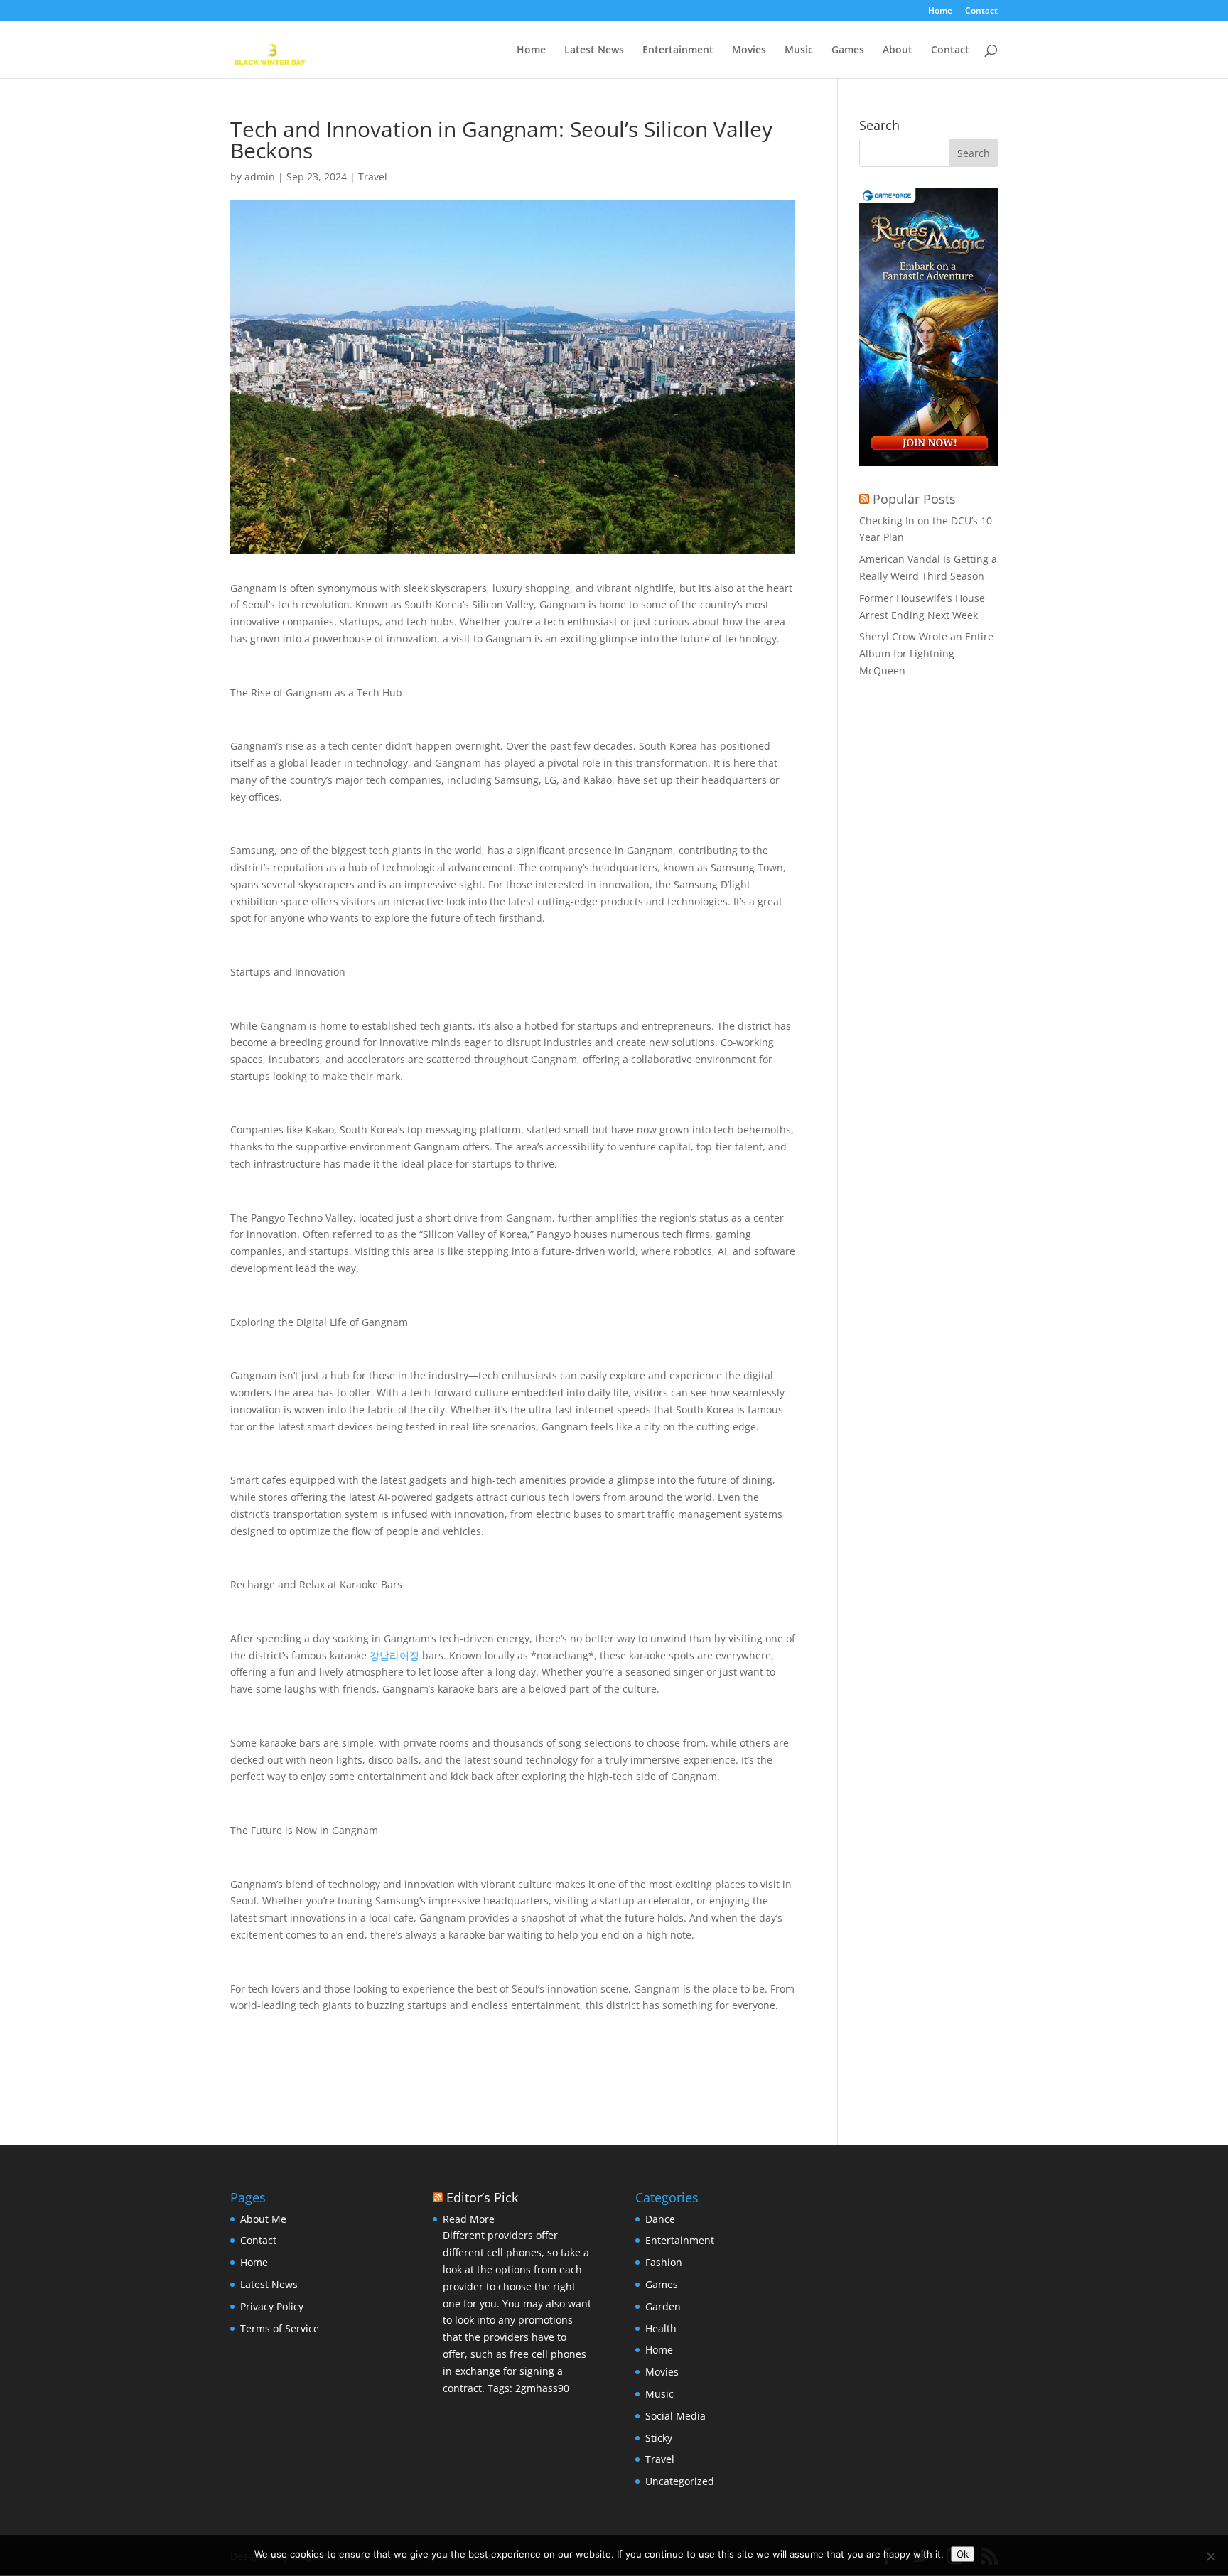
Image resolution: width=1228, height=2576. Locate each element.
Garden (663, 2306)
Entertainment (678, 50)
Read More (469, 2219)
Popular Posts (914, 499)
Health (661, 2328)
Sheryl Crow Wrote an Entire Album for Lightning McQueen (926, 653)
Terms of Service (280, 2328)
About (898, 50)
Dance (660, 2219)
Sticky (659, 2438)
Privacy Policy (272, 2306)
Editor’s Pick (482, 2197)
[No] (1210, 2556)
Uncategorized (680, 2481)
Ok (963, 2554)
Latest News (594, 50)
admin (260, 177)
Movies (749, 50)
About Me (263, 2219)
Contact (981, 11)
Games (848, 50)
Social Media (675, 2416)
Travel (373, 177)
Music (799, 50)
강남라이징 (394, 1655)
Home (940, 11)
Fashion (664, 2262)
